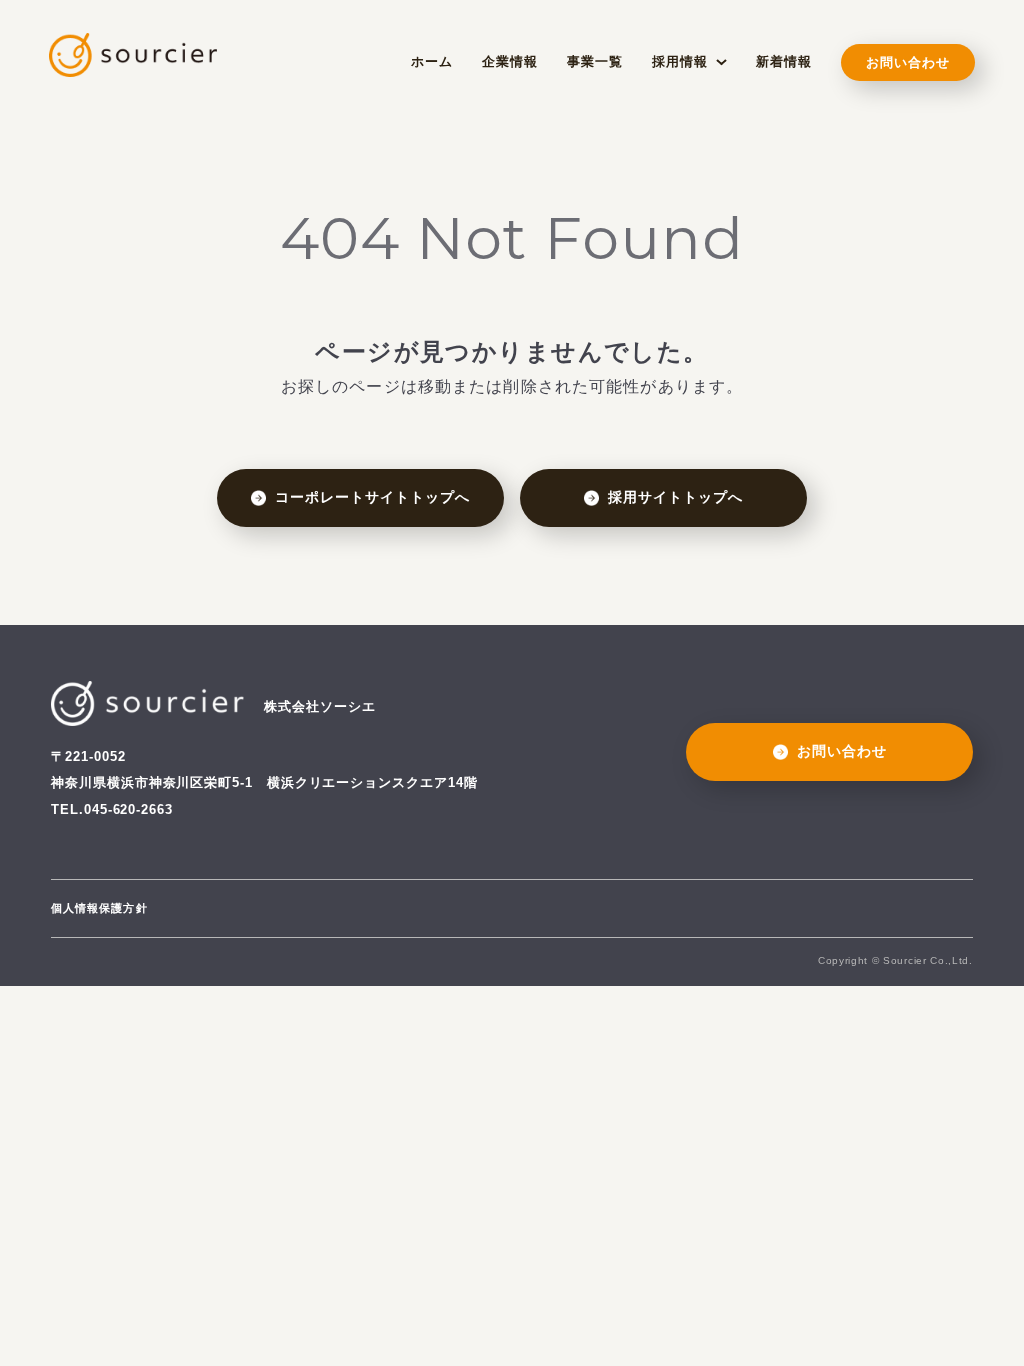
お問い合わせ (908, 62)
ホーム (432, 61)
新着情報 (784, 61)
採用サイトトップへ (675, 497)
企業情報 (510, 61)
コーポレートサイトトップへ (373, 497)
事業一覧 (595, 61)
